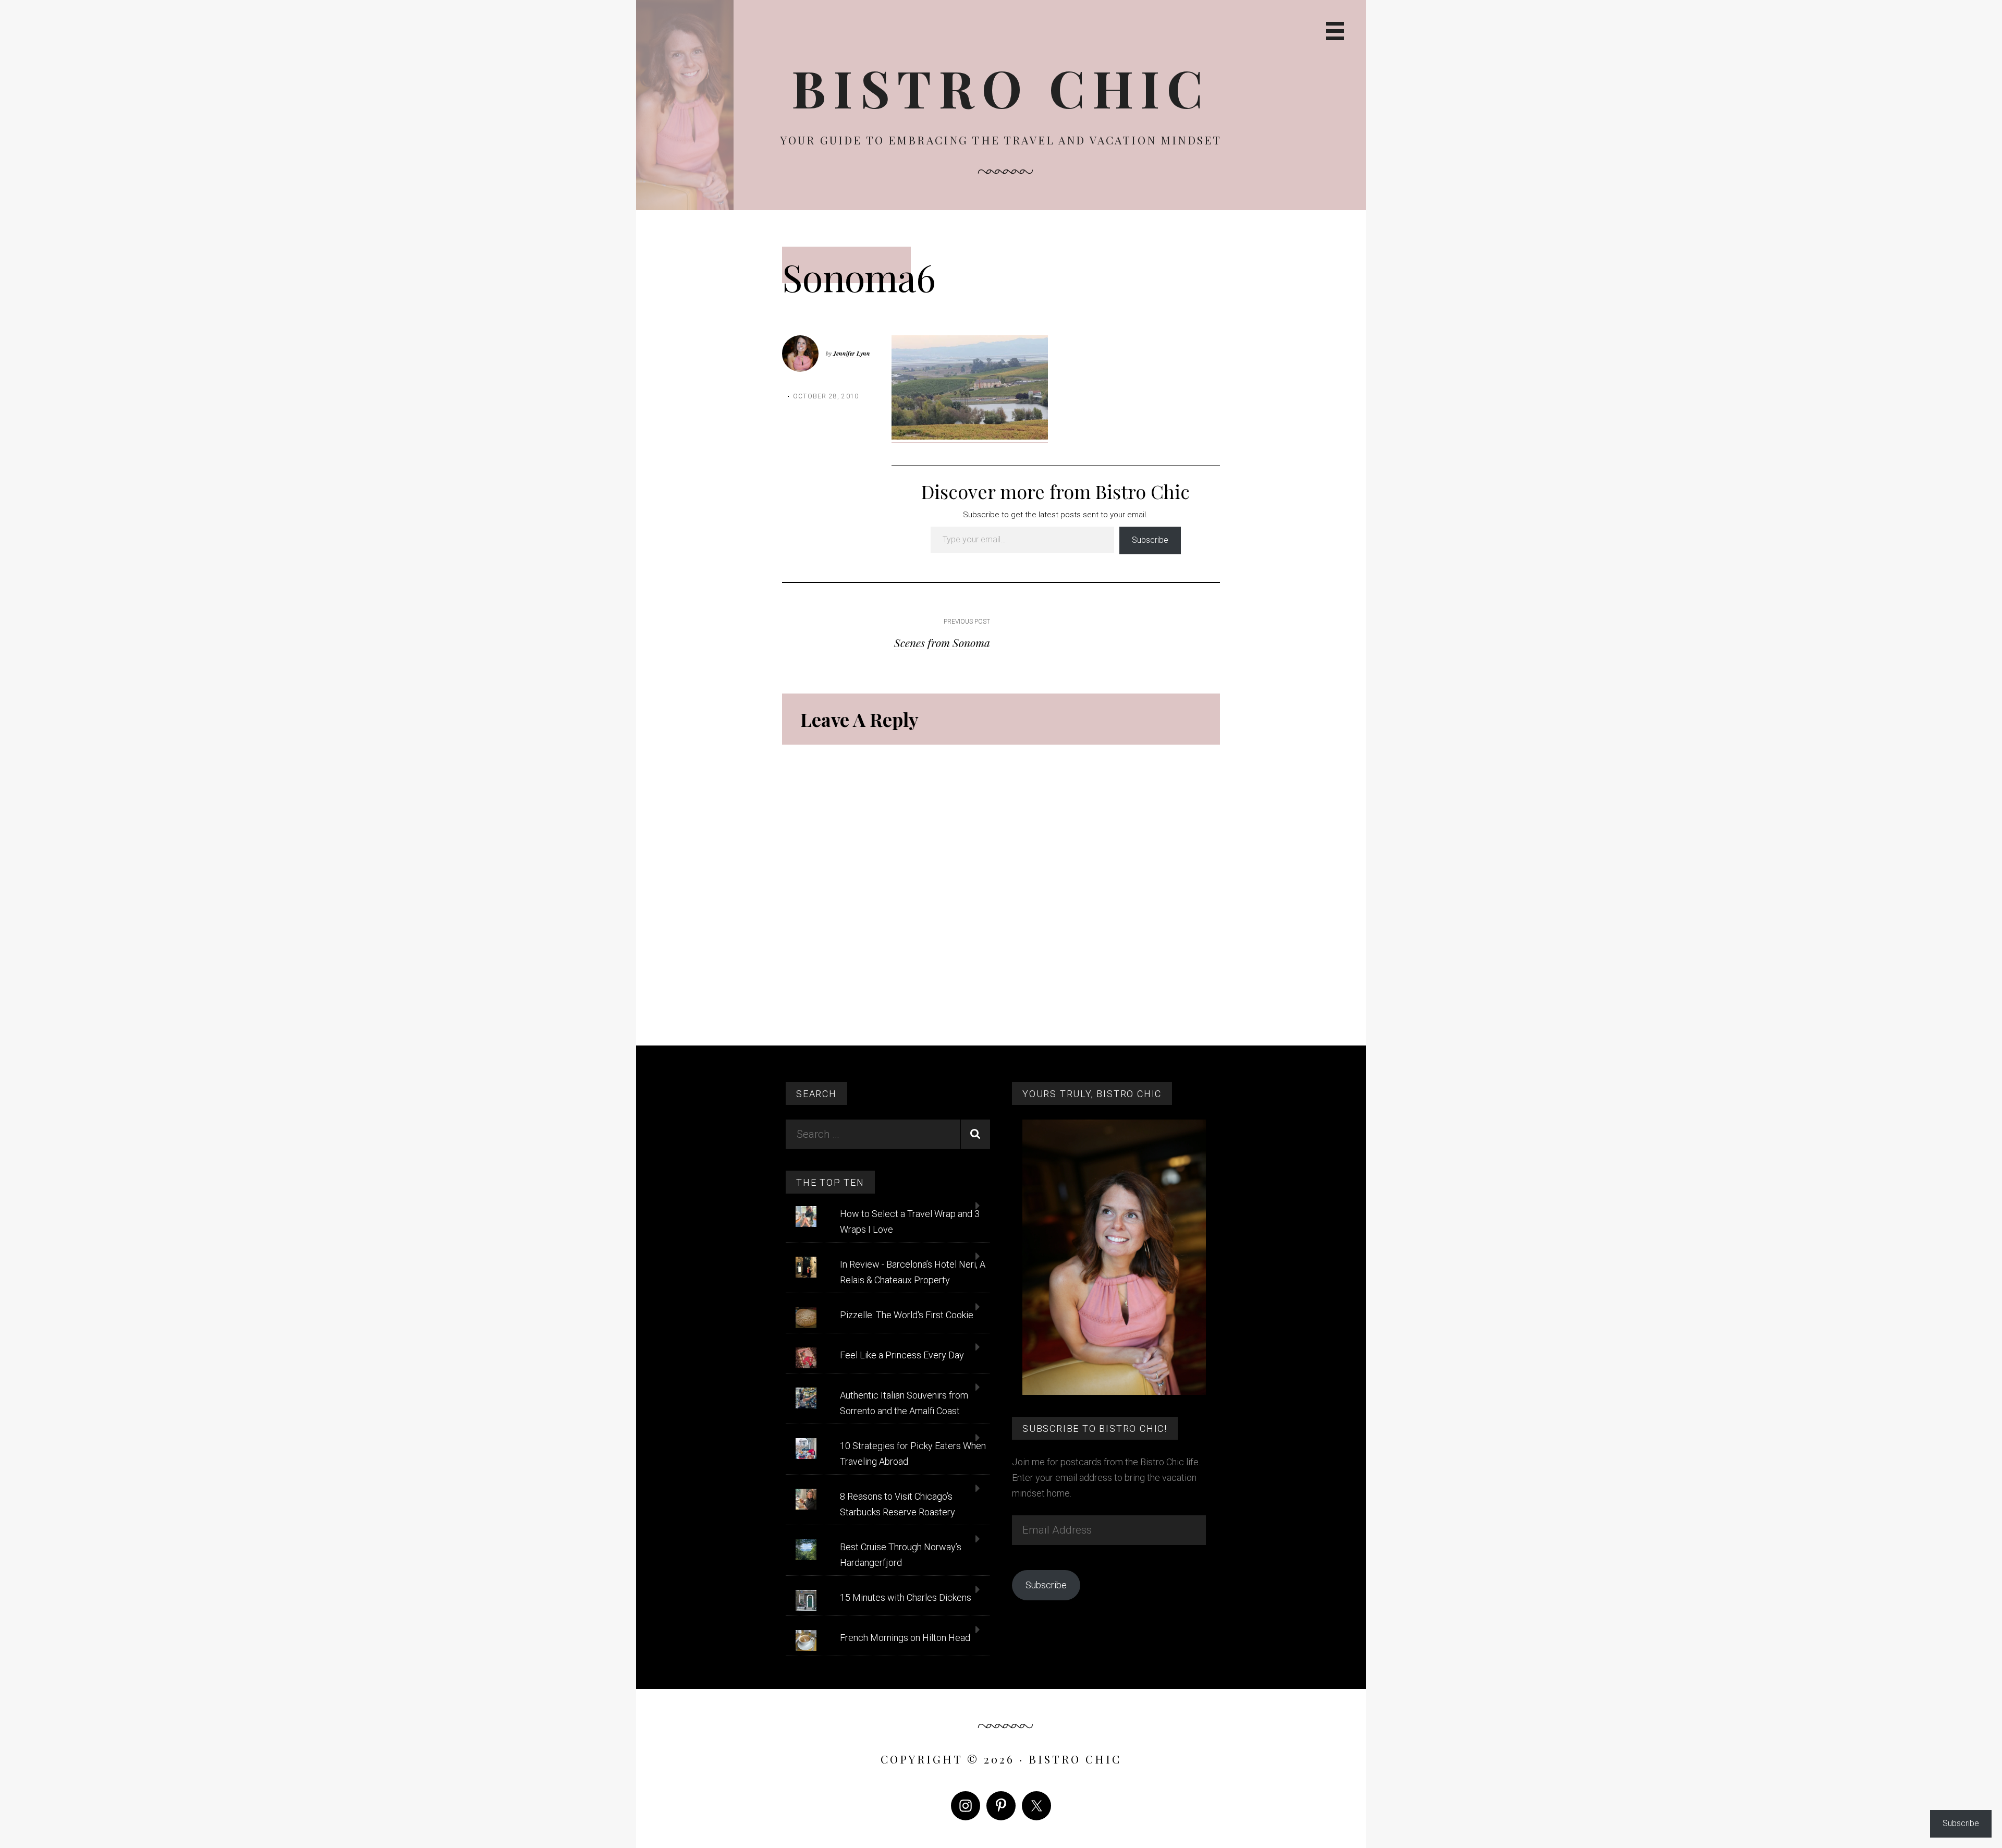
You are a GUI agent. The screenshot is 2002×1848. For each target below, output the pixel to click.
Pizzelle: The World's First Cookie (907, 1315)
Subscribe (1150, 540)
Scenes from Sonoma (942, 642)
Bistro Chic (1001, 87)
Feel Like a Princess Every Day (902, 1355)
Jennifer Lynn (852, 353)
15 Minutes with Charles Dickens (906, 1597)
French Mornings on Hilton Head (905, 1638)
